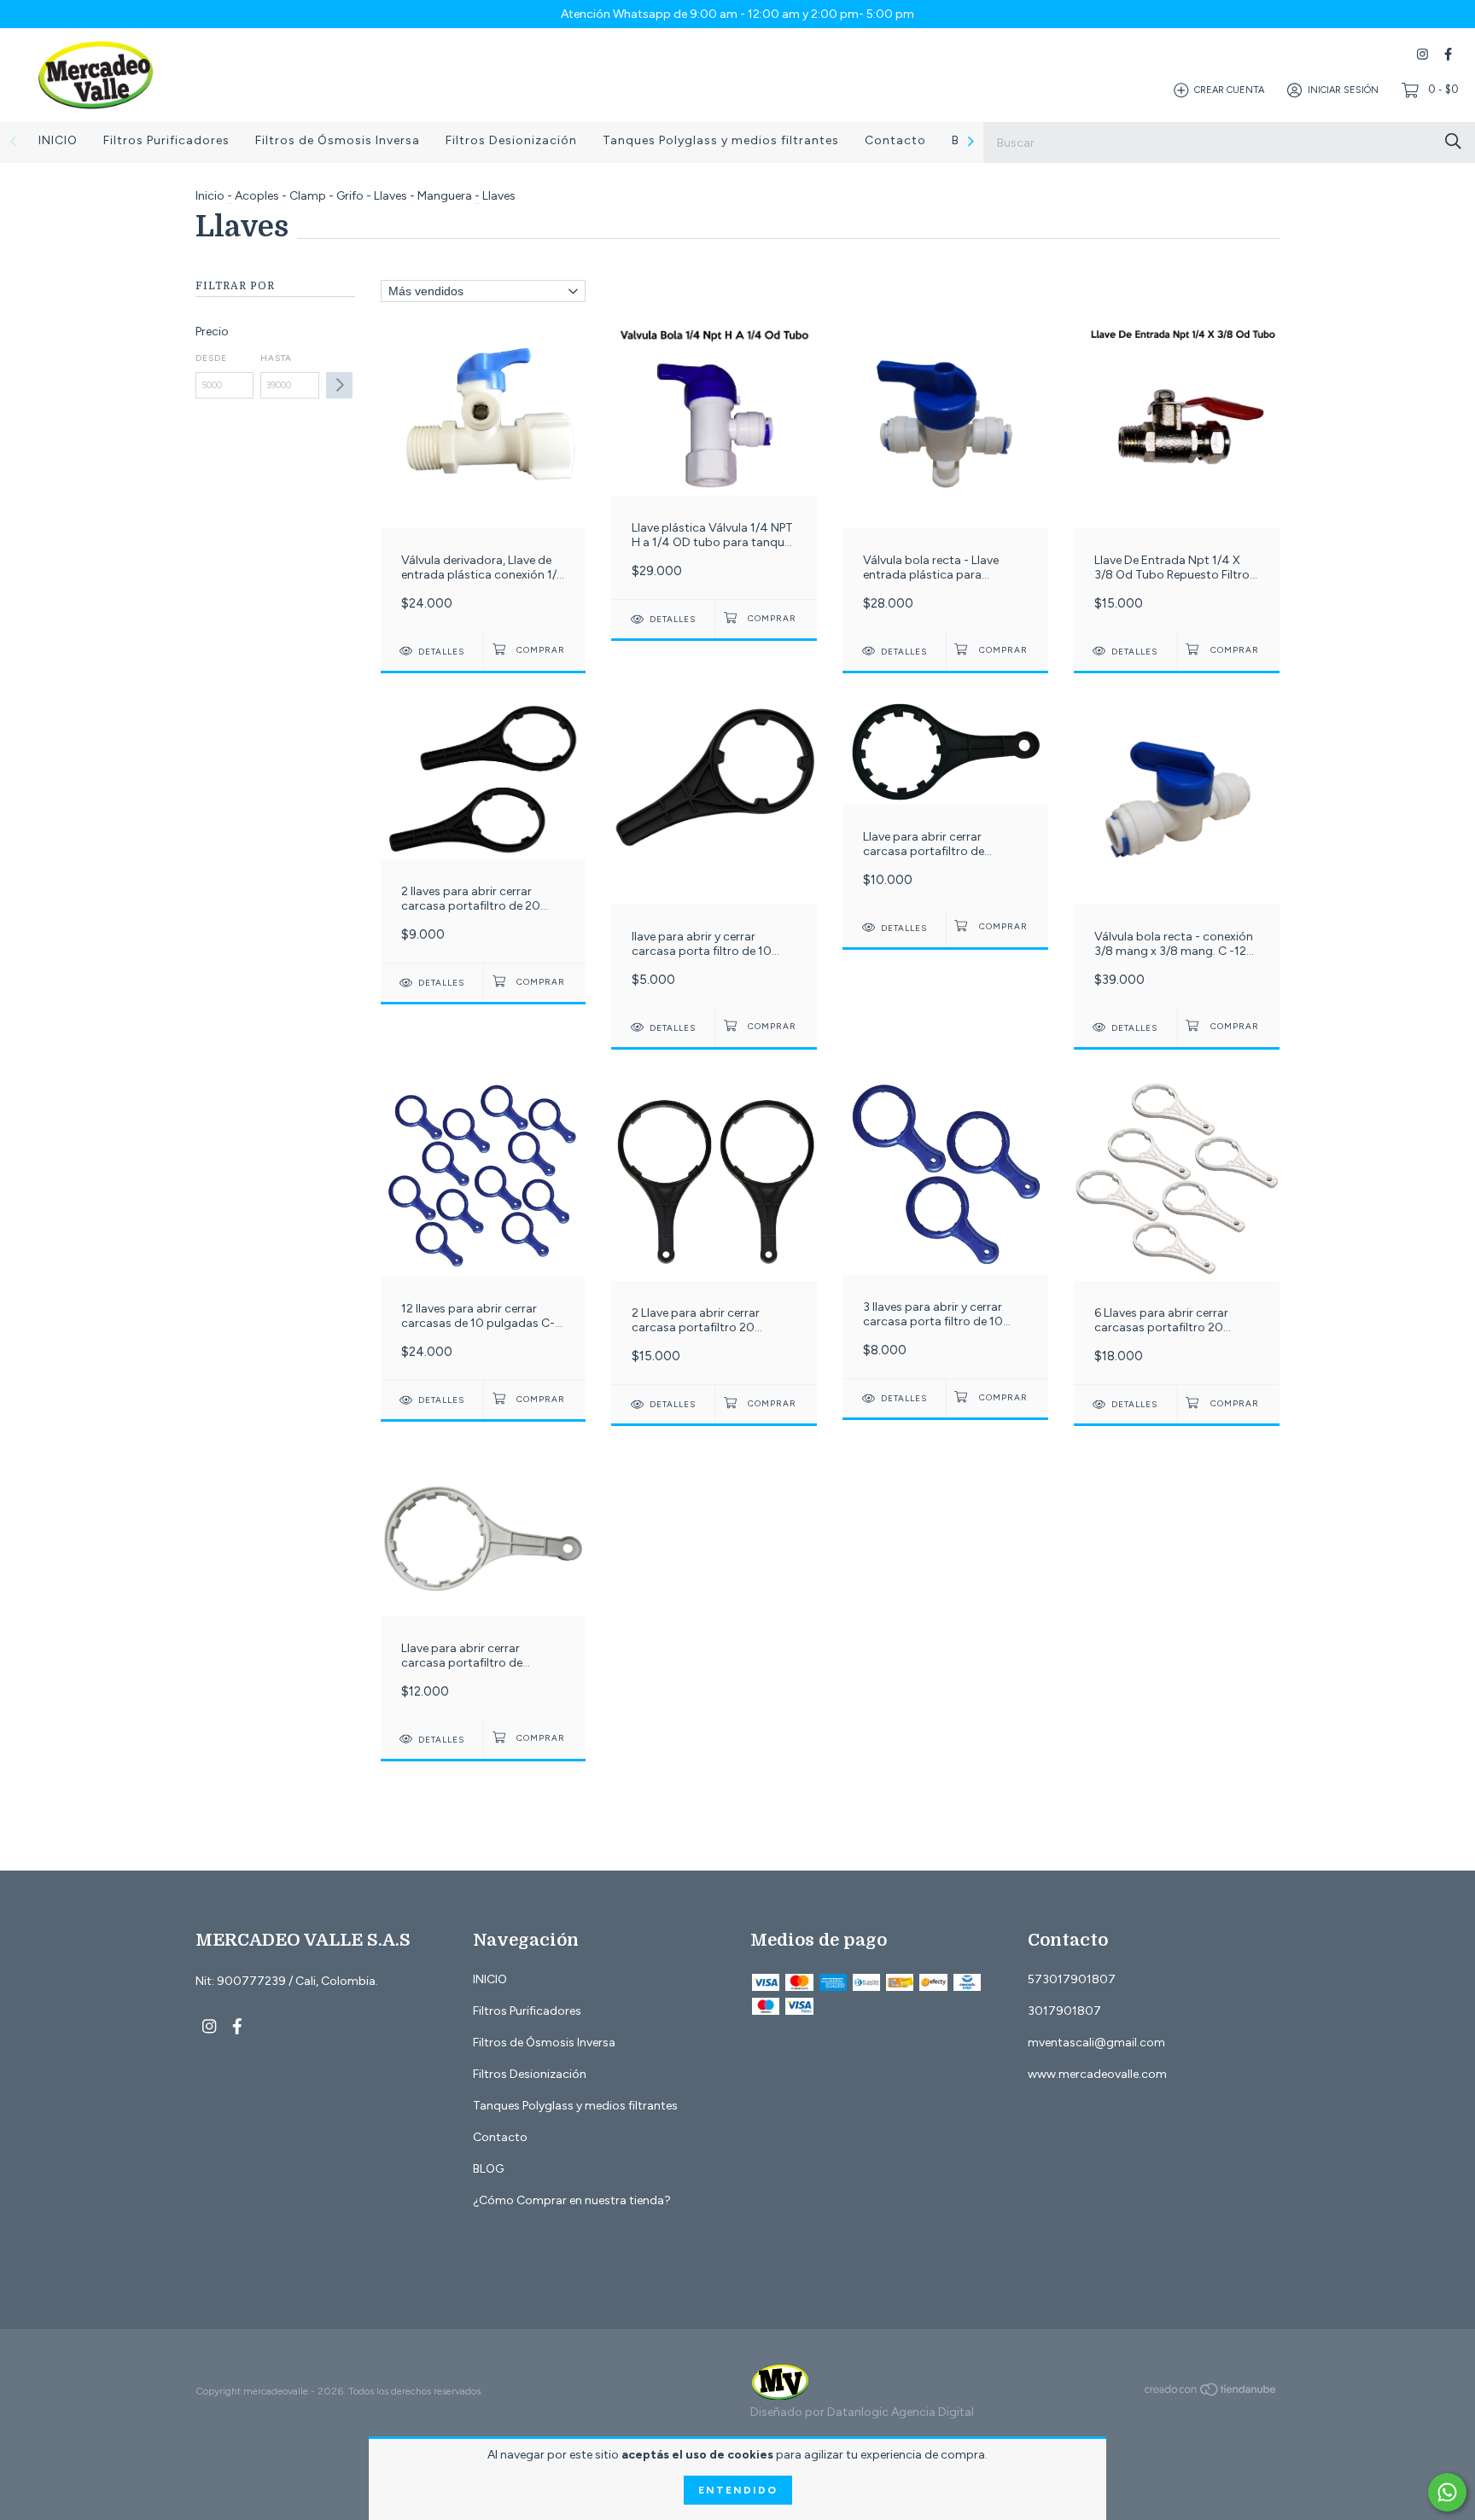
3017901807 (1064, 2011)
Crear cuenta (1229, 90)
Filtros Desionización (511, 140)
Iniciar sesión (1343, 90)
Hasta (276, 358)
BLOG (488, 2169)
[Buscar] (1453, 141)
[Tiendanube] (1211, 2393)
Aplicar (339, 385)
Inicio (210, 196)
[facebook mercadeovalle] (1448, 54)
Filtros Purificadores (166, 140)
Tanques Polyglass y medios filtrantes (721, 140)
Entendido (738, 2490)
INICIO (58, 140)
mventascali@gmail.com (1096, 2043)
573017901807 (1072, 1979)
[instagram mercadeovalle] (1423, 54)
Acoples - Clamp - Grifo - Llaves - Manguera (353, 196)
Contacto (895, 140)
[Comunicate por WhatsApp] (1447, 2492)
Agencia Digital (933, 2412)
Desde (211, 358)
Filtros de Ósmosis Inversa (338, 140)
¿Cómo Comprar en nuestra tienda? (572, 2200)
